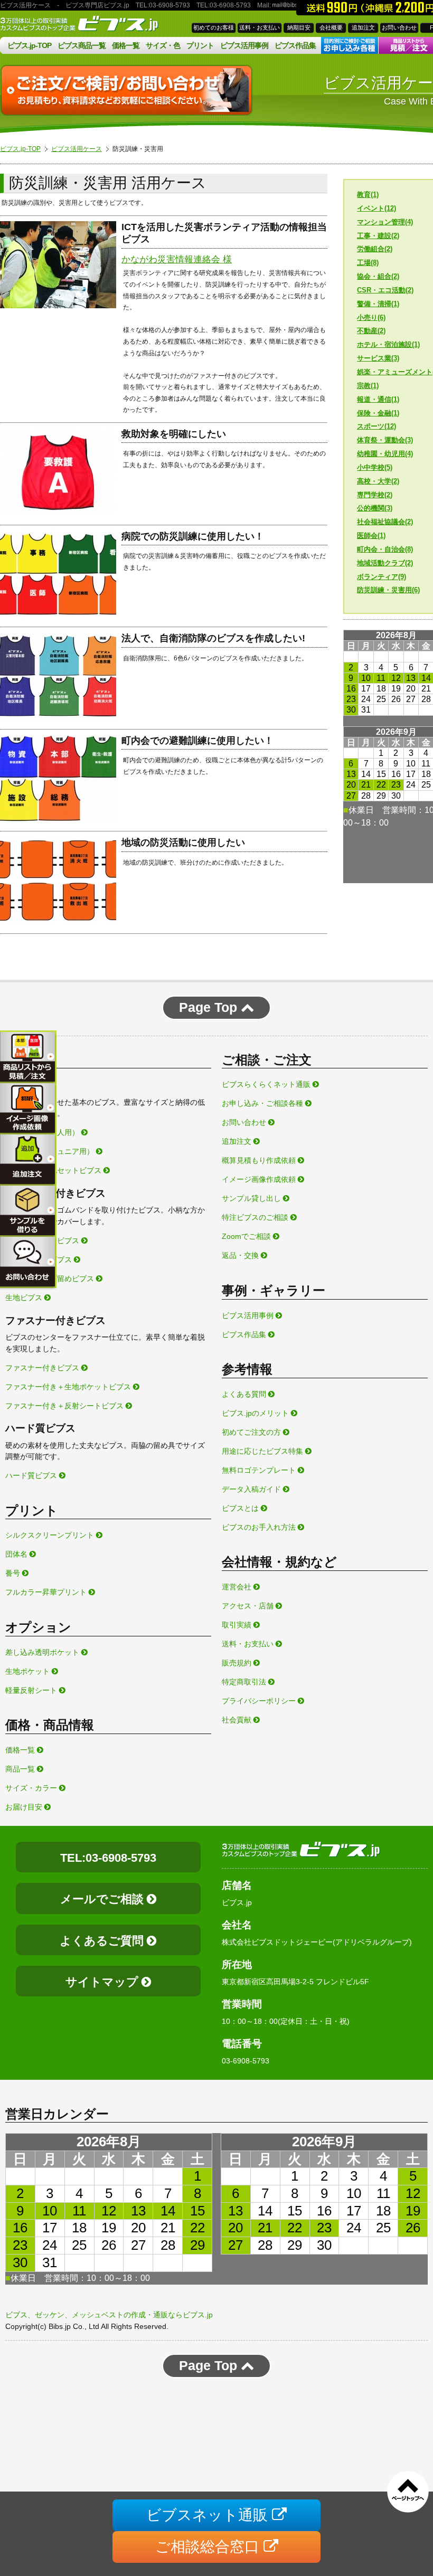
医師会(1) (371, 536)
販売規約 (238, 1663)
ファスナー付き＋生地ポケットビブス (69, 1387)
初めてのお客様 (214, 27)
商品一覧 (21, 1769)
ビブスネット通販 (209, 2515)
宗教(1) (368, 386)
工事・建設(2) (378, 236)
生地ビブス (25, 1298)
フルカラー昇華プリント (47, 1592)
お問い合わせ (399, 27)
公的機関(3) (375, 508)
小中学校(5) (375, 467)
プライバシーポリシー (260, 1701)
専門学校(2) (375, 495)
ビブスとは (241, 1508)
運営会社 (238, 1587)
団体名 (17, 1554)
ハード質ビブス (32, 1475)
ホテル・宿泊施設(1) (388, 344)
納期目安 (299, 27)
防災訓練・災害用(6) (388, 590)
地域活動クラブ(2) (385, 563)
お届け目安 (25, 1807)
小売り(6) (371, 318)
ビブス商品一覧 (82, 45)
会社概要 (331, 27)
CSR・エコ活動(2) (385, 290)
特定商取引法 (245, 1682)
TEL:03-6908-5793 (108, 1858)
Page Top (210, 1007)
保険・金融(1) (378, 413)
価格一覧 (126, 45)
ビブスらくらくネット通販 (267, 1084)
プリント (200, 45)
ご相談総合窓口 (209, 2547)
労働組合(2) (375, 249)
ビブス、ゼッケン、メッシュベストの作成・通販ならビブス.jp (109, 2315)
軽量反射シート (32, 1690)
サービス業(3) (378, 358)
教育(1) (368, 195)
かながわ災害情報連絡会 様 (177, 259)
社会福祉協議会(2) (385, 522)
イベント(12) (376, 208)
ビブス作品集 (295, 45)
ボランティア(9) (382, 577)
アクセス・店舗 (249, 1606)
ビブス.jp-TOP (29, 45)
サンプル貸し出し (252, 1198)
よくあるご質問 (103, 1941)
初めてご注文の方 (252, 1432)
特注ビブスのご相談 (256, 1217)
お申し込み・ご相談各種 (263, 1103)
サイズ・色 (163, 45)
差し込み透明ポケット (43, 1652)
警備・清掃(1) (378, 304)
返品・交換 (241, 1255)
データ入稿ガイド (252, 1489)
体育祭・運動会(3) (385, 440)
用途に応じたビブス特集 (263, 1451)
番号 (14, 1573)
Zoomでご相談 (247, 1236)
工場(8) (368, 263)
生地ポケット (29, 1671)
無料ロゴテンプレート (260, 1470)
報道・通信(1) (378, 399)
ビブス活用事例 (244, 45)
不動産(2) (371, 331)
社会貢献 (238, 1720)
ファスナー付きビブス (43, 1368)
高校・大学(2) (378, 481)
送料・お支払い (260, 27)
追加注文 (363, 27)
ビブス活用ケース (77, 149)
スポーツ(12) (376, 426)
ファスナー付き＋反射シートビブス (65, 1406)
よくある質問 (245, 1394)
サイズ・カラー (32, 1788)
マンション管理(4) (385, 222)
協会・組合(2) (378, 276)
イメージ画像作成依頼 (260, 1179)
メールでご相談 (103, 1899)
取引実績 (238, 1625)
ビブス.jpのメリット (256, 1413)
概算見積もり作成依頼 (260, 1160)
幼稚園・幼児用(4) (385, 454)
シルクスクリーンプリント (51, 1535)
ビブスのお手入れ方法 (260, 1527)
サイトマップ (103, 1982)
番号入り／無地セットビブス (54, 1170)
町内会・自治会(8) (385, 549)
